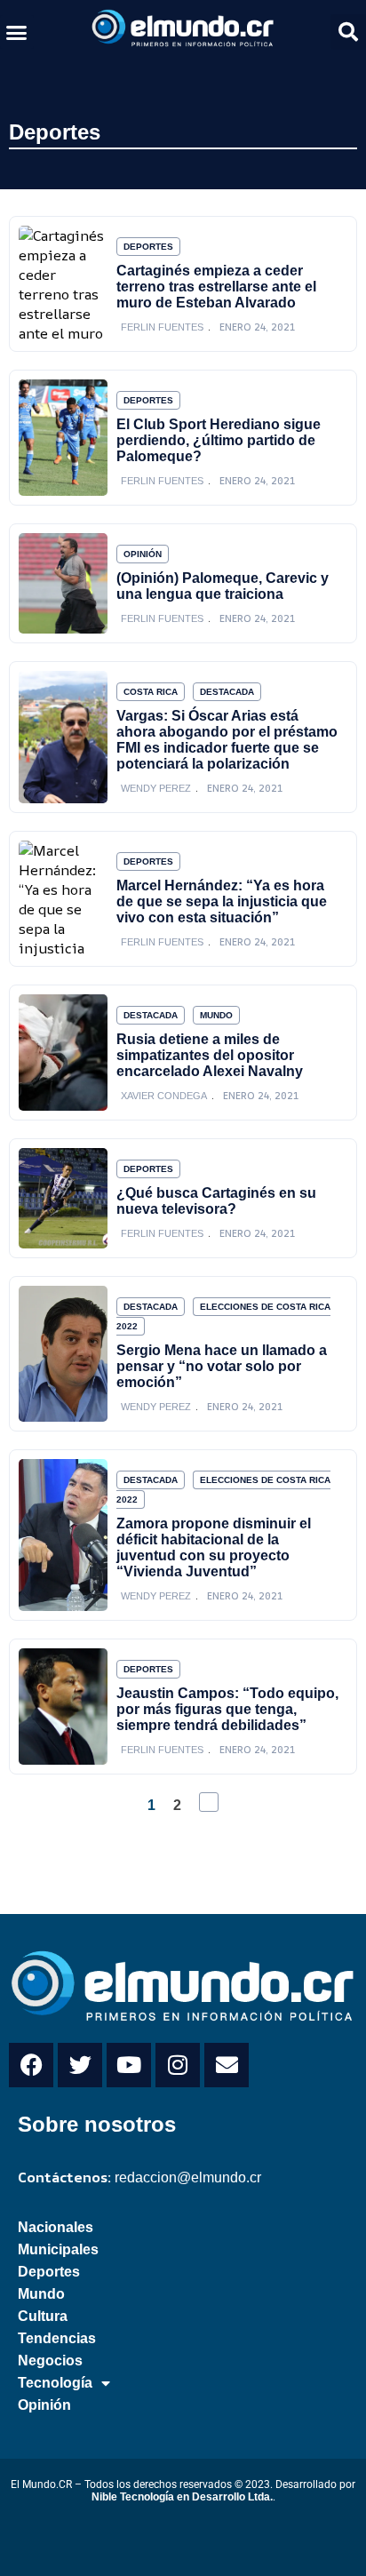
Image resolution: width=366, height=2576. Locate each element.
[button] (17, 32)
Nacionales (56, 2227)
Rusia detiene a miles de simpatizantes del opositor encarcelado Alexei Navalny (210, 1055)
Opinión (143, 554)
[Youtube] (129, 2065)
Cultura (43, 2316)
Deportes (55, 132)
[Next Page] (209, 1802)
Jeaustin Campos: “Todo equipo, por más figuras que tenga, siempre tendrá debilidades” (227, 1709)
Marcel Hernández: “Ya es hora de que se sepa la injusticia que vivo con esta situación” (222, 901)
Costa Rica (151, 692)
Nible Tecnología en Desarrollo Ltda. (182, 2497)
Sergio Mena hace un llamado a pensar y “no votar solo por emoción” (222, 1366)
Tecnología (55, 2383)
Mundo (216, 1015)
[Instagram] (178, 2065)
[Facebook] (31, 2065)
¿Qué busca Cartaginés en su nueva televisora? (216, 1201)
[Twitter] (80, 2065)
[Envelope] (227, 2065)
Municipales (58, 2249)
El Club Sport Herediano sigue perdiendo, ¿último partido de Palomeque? (219, 440)
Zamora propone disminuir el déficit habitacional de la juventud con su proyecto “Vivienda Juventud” (214, 1547)
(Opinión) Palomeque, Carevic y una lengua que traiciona (223, 586)
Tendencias (57, 2338)
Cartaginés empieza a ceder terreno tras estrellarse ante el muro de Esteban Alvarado (216, 287)
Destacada (227, 692)
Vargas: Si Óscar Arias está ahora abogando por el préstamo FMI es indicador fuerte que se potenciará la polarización (227, 740)
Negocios (50, 2361)
